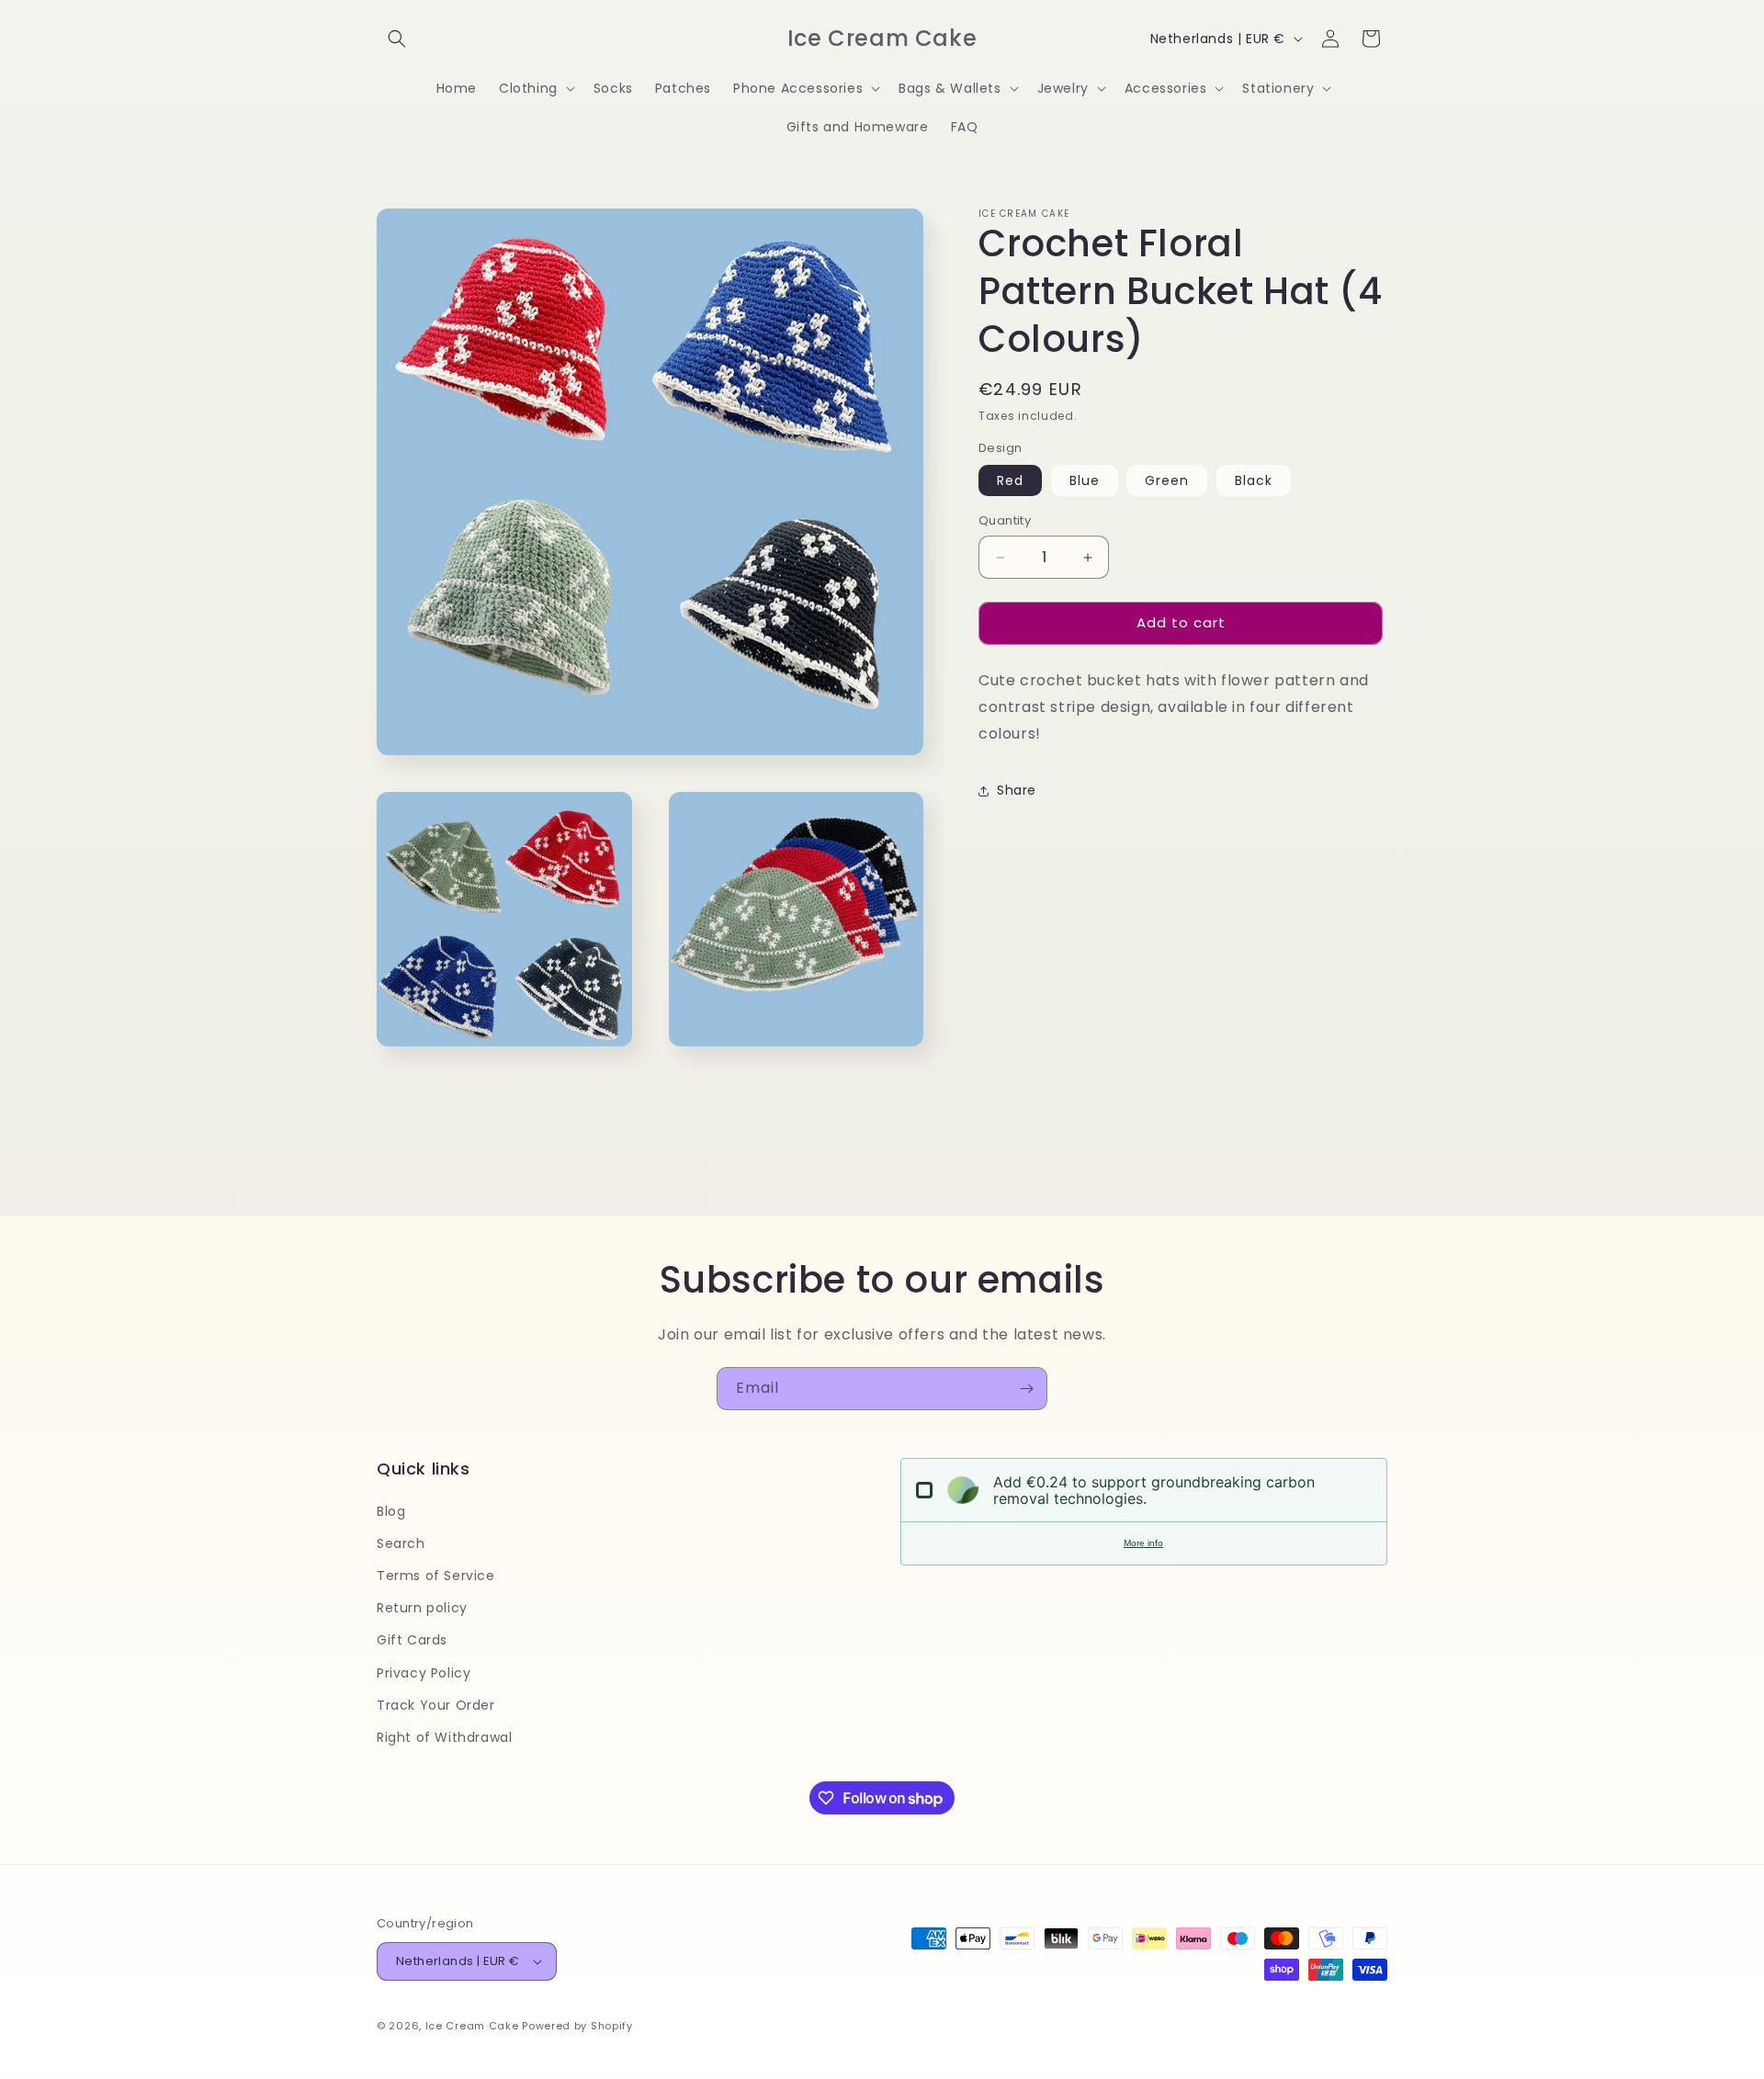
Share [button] (1017, 790)
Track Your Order (436, 1705)
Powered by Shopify (577, 2026)
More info (1143, 1543)
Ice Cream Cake (472, 2026)
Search (401, 1543)
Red (1010, 481)
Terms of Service (436, 1576)
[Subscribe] (1026, 1389)
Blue (1085, 481)
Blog (391, 1511)
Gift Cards (412, 1640)
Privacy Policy (424, 1673)
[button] (397, 39)
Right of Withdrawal (444, 1737)
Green (1167, 481)
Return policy (422, 1608)
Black (1254, 481)
